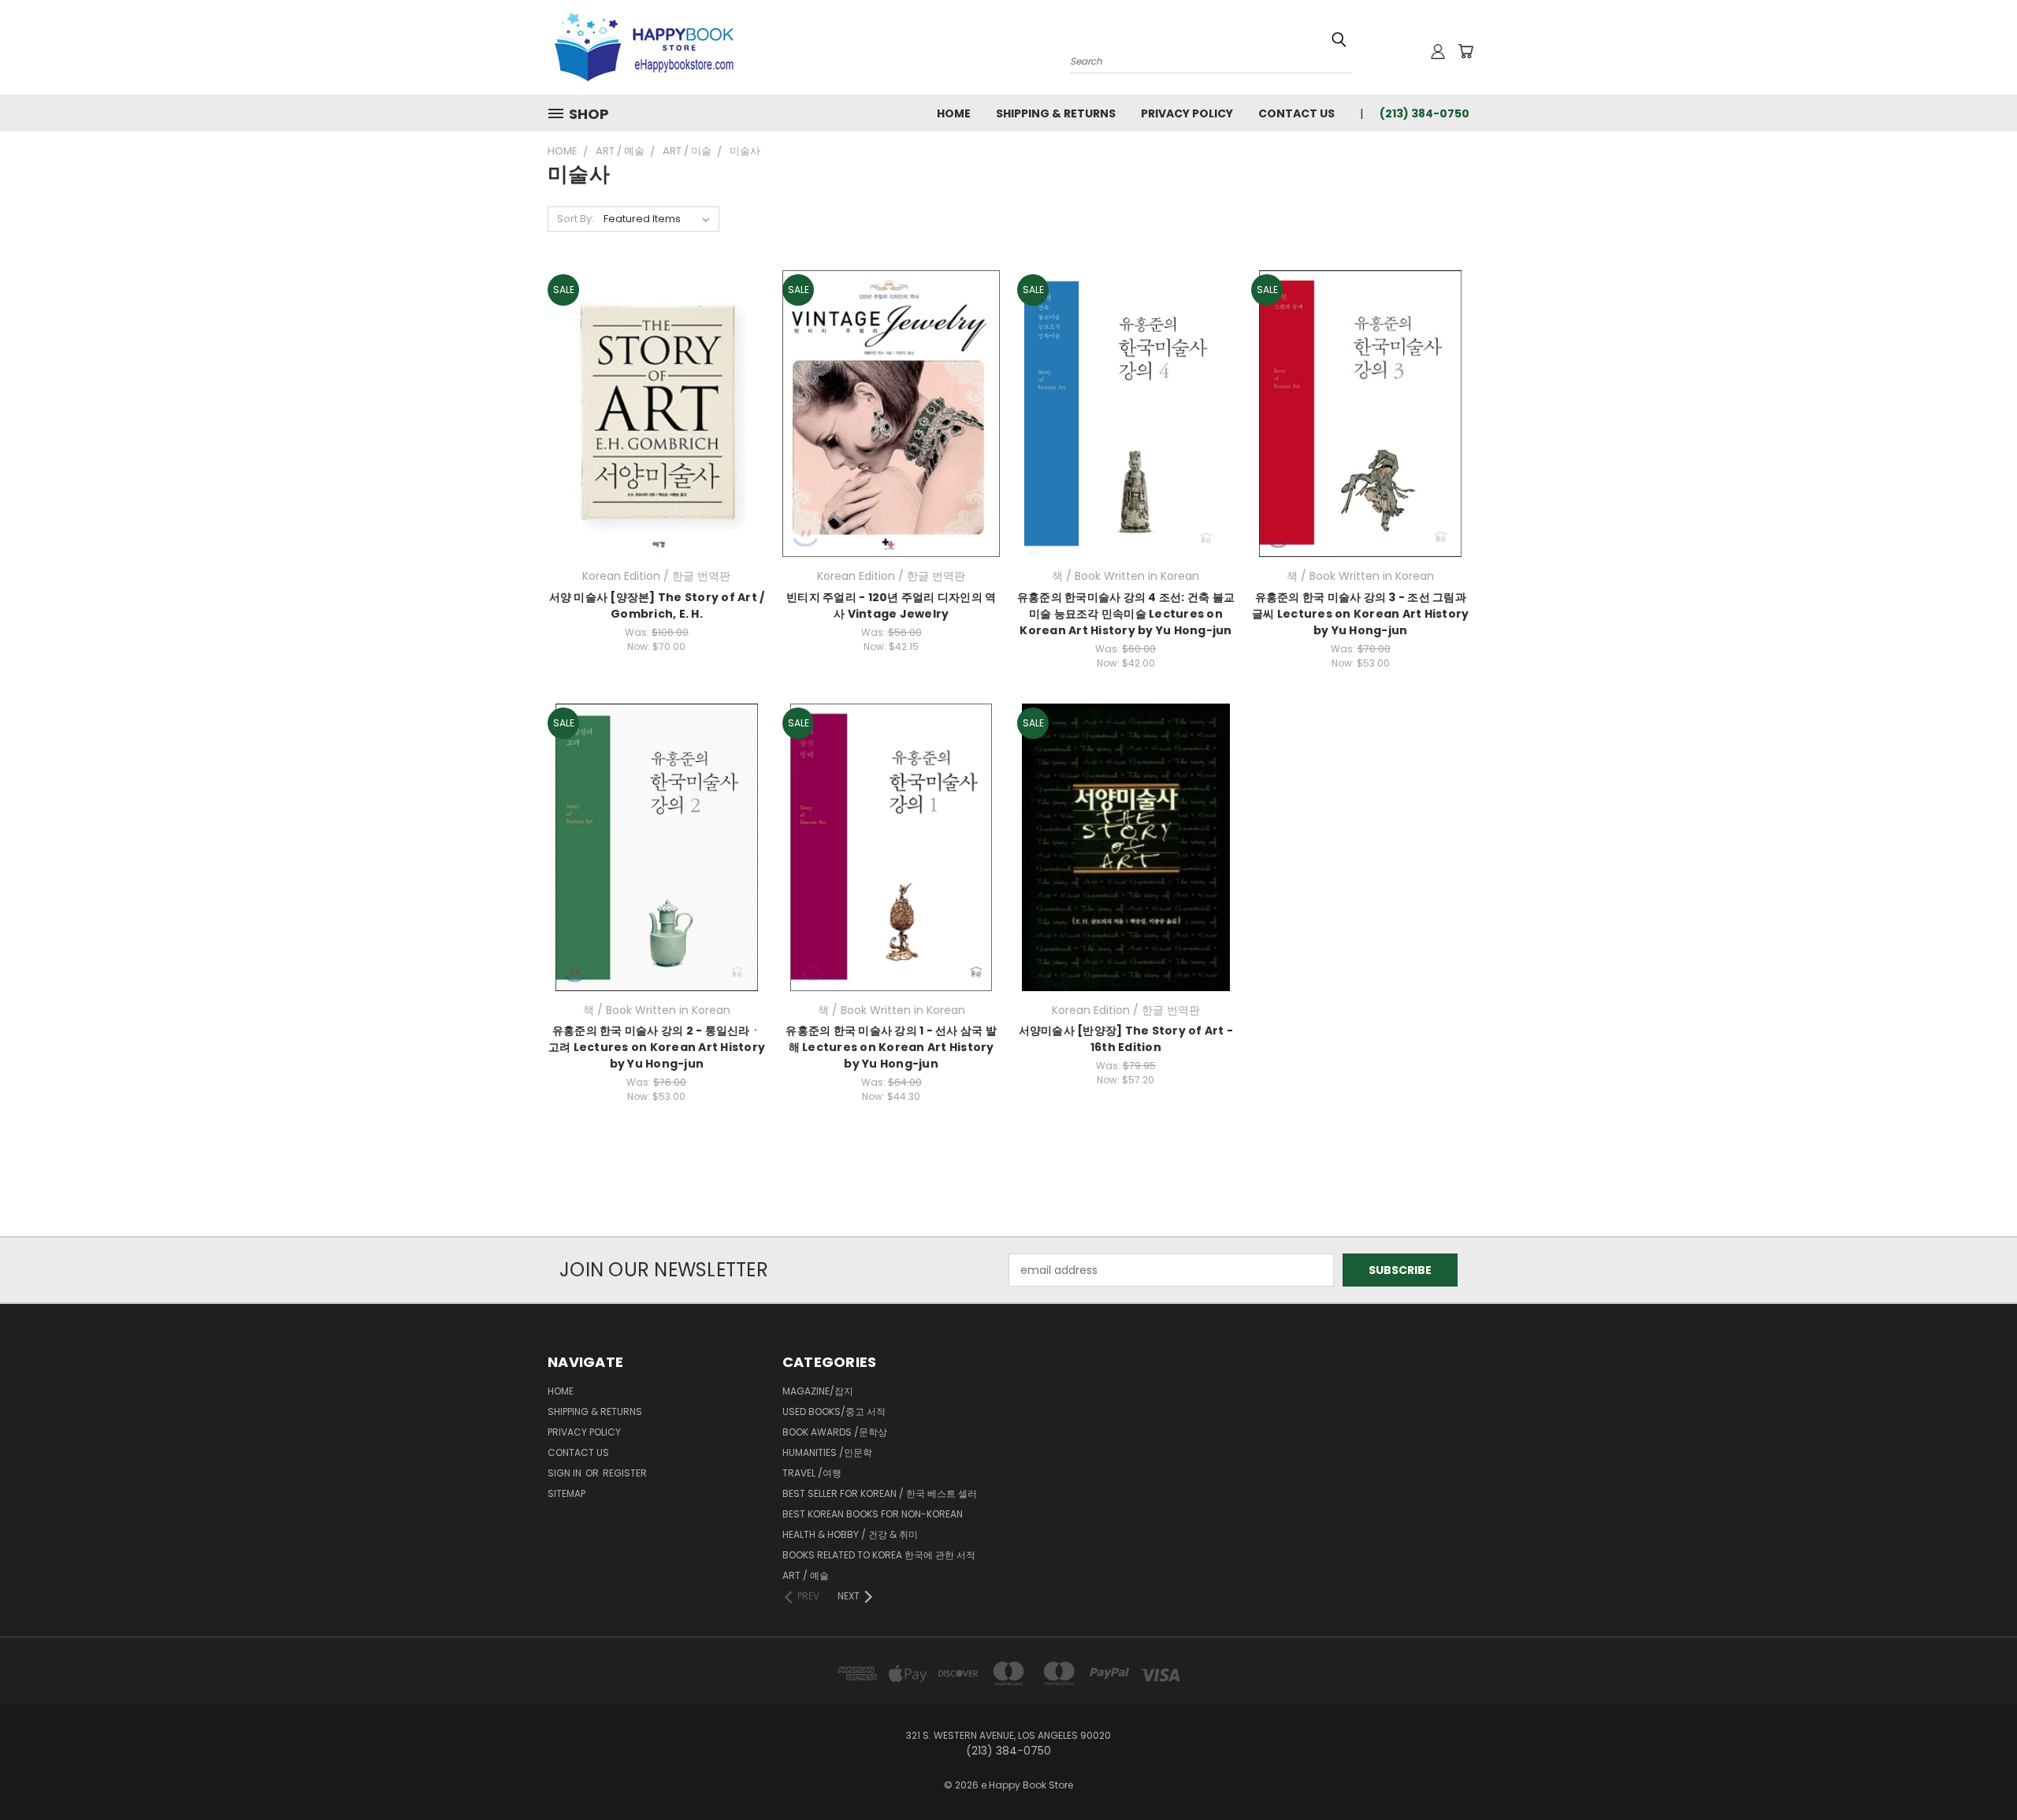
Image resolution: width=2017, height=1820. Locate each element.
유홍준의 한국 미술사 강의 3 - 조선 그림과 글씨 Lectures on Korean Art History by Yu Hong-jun (1360, 614)
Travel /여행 (812, 1473)
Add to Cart (657, 441)
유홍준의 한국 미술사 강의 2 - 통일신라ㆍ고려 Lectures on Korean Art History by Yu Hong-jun (657, 1047)
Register (625, 1473)
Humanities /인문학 (827, 1452)
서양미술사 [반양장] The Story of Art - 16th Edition (1126, 1039)
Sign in (566, 1473)
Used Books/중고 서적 (834, 1411)
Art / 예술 (806, 1575)
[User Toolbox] (1438, 51)
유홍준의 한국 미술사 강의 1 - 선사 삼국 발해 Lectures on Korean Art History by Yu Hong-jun (891, 1047)
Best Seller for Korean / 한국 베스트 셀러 (880, 1493)
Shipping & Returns (1056, 113)
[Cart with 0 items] (1465, 51)
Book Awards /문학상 (835, 1432)
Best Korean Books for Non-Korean (873, 1514)
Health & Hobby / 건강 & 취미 (850, 1534)
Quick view (656, 381)
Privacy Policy (1187, 113)
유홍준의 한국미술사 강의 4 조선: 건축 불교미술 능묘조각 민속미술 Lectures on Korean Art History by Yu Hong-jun (1126, 614)
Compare (651, 412)
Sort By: (576, 219)
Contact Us (1296, 113)
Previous (1976, 1771)
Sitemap (566, 1493)
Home (954, 113)
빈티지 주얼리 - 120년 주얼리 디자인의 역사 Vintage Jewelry (891, 605)
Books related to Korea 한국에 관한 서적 (879, 1555)
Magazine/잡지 (818, 1391)
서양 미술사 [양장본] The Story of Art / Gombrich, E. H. (657, 605)
